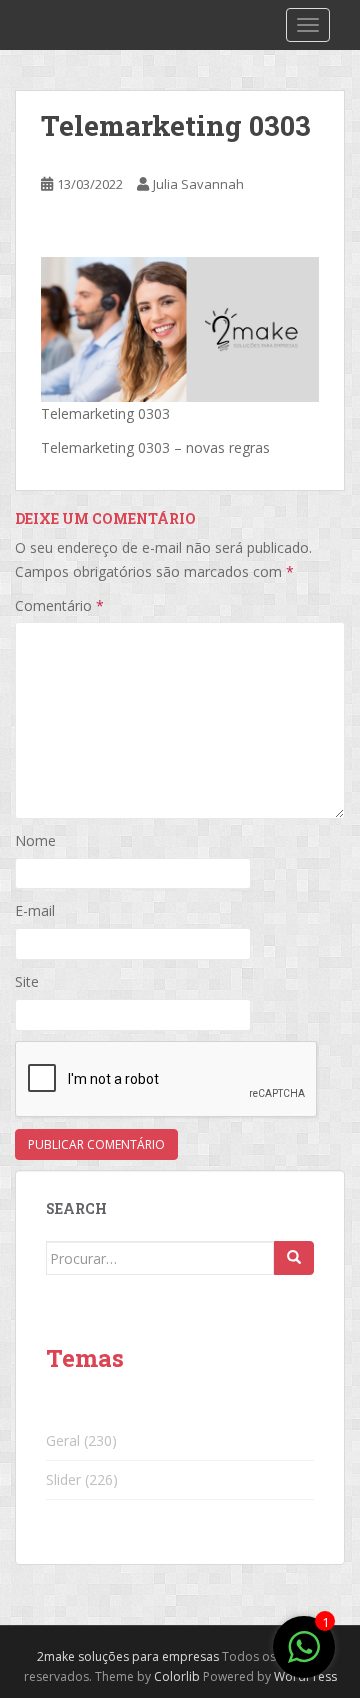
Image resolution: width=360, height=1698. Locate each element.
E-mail (35, 910)
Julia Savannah (198, 184)
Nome (35, 840)
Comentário (59, 605)
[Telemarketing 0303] (180, 327)
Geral (63, 1440)
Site (27, 981)
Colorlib (177, 1676)
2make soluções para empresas (128, 1656)
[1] (304, 1657)
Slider (63, 1479)
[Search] (294, 1258)
